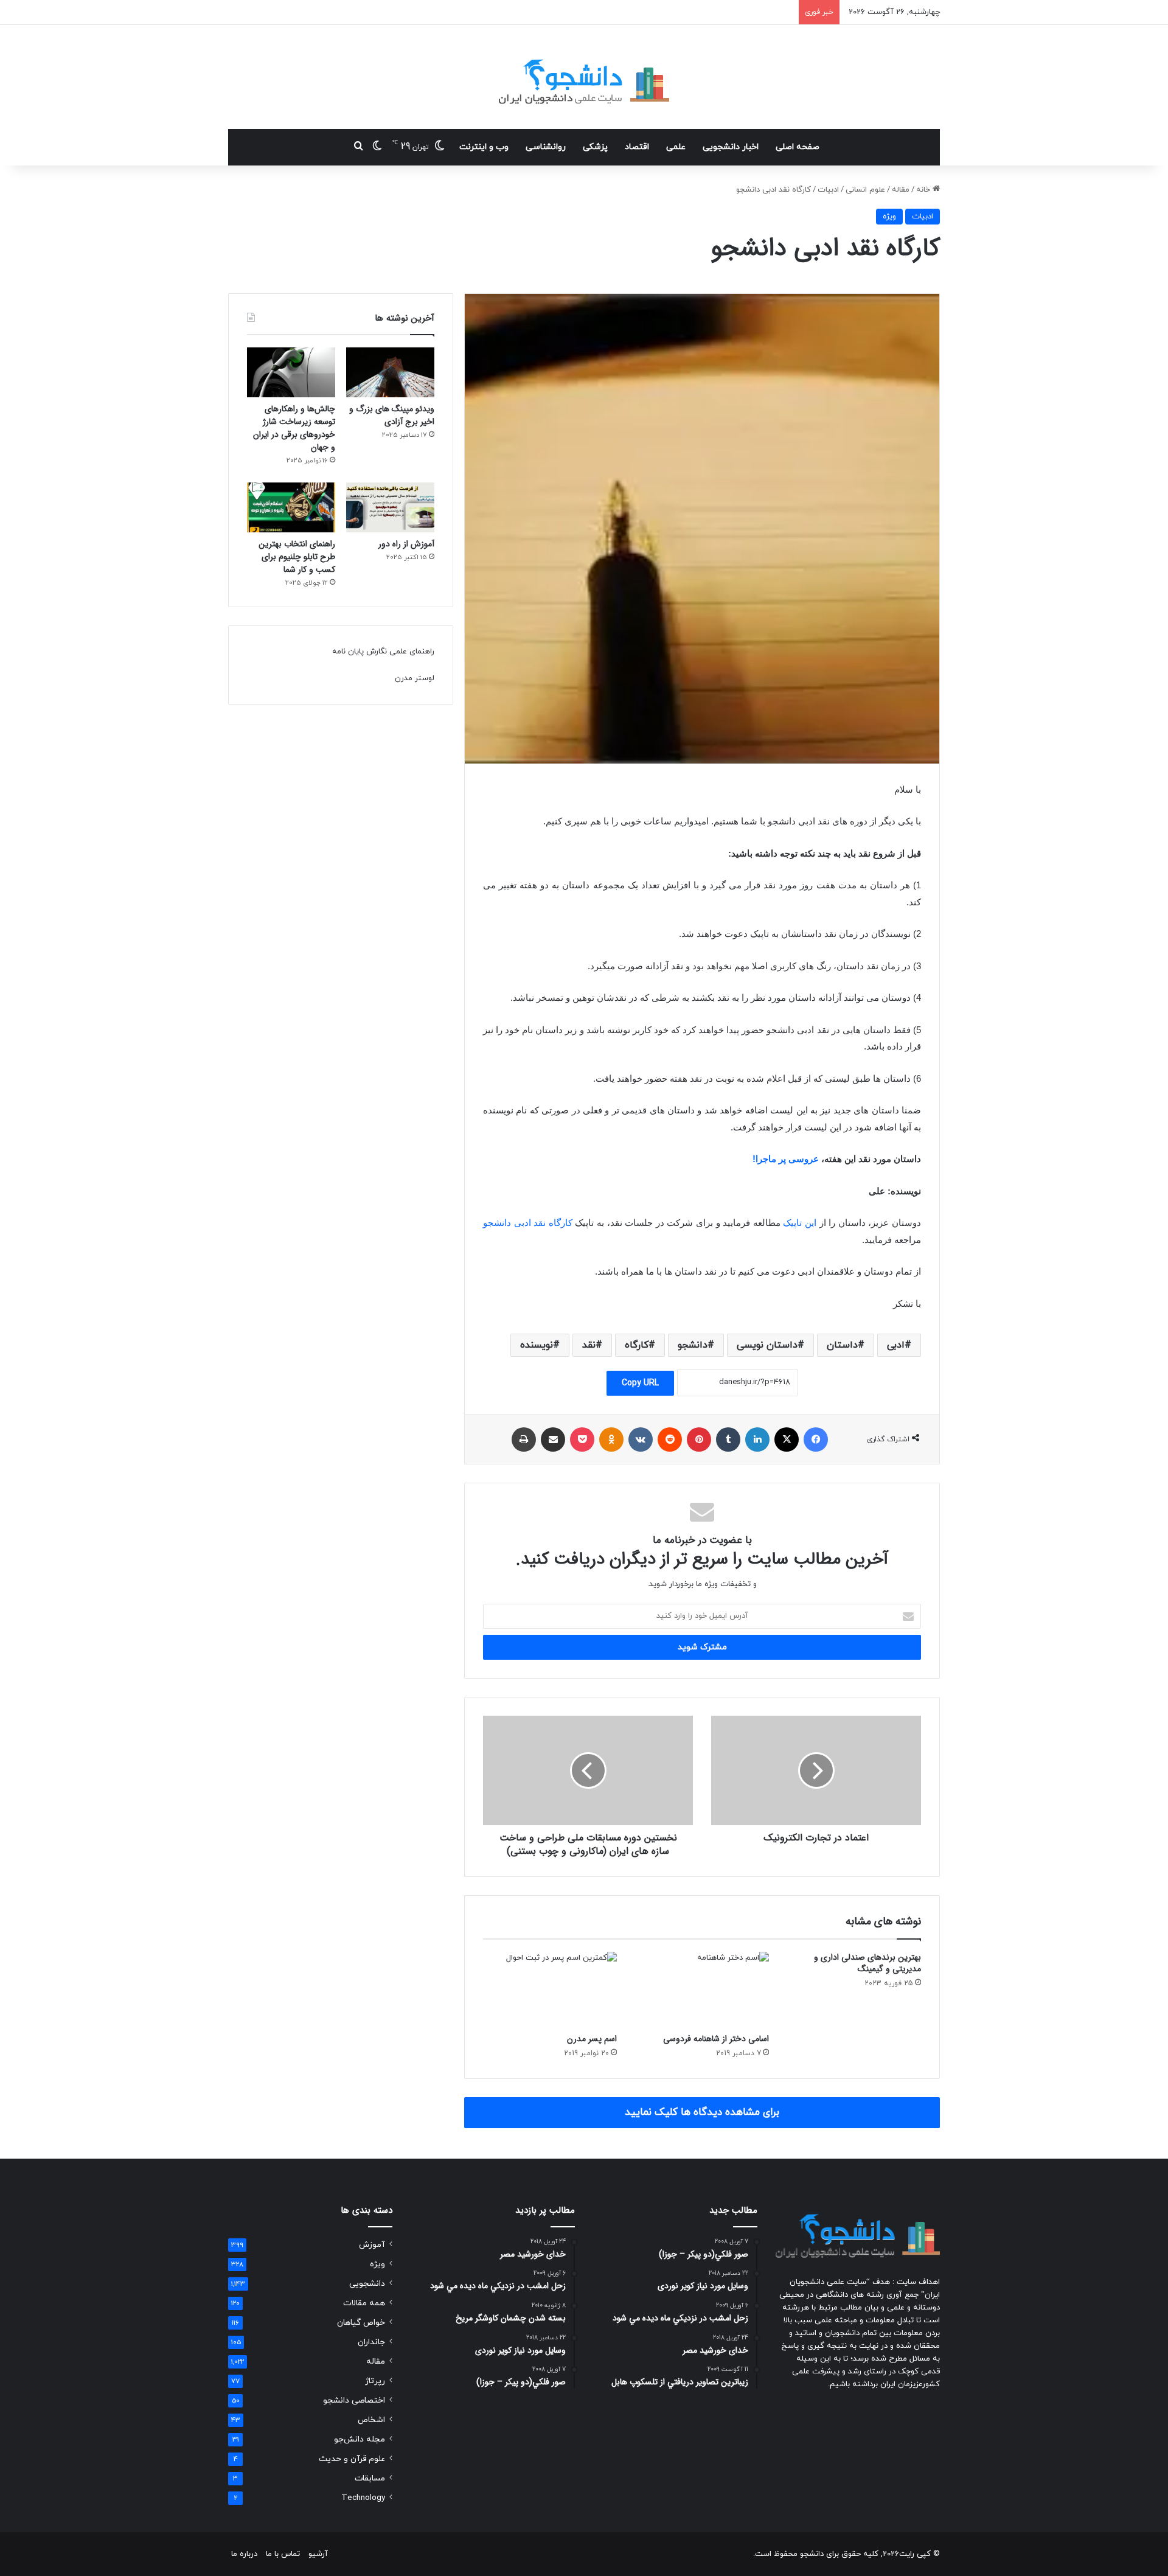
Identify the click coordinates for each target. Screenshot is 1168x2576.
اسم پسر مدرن (592, 2039)
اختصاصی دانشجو (354, 2400)
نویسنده (537, 1345)
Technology (363, 2498)
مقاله (901, 190)
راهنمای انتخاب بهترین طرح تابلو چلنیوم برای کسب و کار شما (297, 557)
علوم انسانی (865, 190)
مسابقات (370, 2478)
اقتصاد (637, 147)
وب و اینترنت (484, 147)
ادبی (896, 1345)
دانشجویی (367, 2284)
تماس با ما (283, 2554)
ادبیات (828, 190)
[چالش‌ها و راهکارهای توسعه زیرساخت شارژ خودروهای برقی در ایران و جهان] (291, 372)
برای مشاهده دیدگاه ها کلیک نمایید (702, 2112)
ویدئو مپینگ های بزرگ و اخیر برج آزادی (392, 415)
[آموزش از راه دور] (390, 507)
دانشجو (693, 1345)
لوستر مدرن (415, 678)
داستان (842, 1345)
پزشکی (595, 147)
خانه (924, 190)
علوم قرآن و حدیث (352, 2459)
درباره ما (244, 2554)
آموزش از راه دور (406, 544)
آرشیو (318, 2554)
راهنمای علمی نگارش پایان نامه (383, 652)
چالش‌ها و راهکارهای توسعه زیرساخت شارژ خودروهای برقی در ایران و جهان (294, 428)
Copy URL (640, 1383)
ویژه (889, 217)
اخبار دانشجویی (731, 147)
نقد (589, 1345)
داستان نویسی (767, 1345)
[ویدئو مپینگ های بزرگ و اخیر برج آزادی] (390, 372)
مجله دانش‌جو (360, 2439)
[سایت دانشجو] (584, 77)
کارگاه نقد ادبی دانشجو (528, 1223)
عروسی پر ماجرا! (786, 1159)
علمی (676, 147)
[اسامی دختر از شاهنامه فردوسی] (702, 1989)
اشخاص (371, 2420)
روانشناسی (546, 147)
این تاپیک (800, 1223)
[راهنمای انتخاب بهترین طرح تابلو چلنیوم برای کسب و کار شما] (291, 507)
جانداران (371, 2342)
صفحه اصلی (798, 147)
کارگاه (637, 1345)
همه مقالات (364, 2303)
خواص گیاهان (361, 2323)
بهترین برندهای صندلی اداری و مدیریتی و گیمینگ (867, 1963)
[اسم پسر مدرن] (550, 1989)
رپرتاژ (375, 2381)
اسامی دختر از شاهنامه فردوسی (716, 2039)
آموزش (372, 2245)
